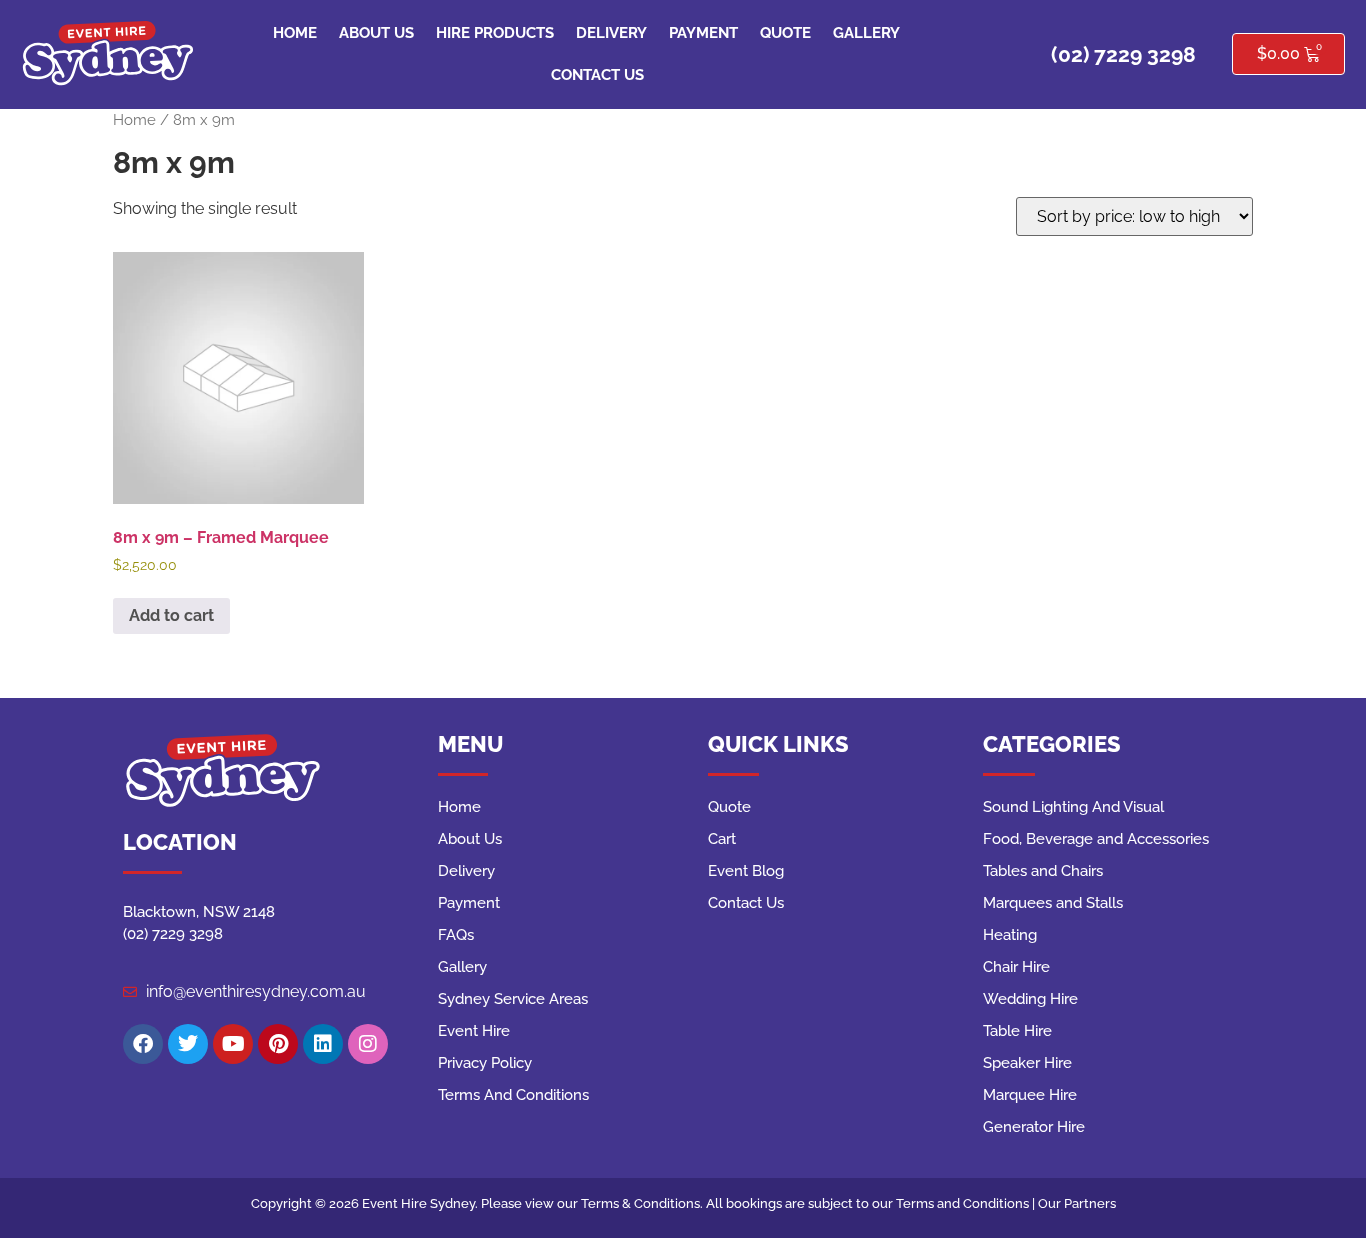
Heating (1010, 935)
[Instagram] (368, 1044)
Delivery (611, 33)
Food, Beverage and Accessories (1096, 839)
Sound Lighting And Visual (1073, 807)
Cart (722, 839)
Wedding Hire (1030, 999)
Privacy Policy (485, 1063)
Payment (703, 33)
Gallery (866, 33)
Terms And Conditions (513, 1095)
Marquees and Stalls (1053, 903)
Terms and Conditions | (967, 1203)
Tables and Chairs (1043, 871)
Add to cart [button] (171, 615)
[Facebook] (143, 1044)
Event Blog (746, 871)
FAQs (456, 935)
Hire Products (495, 33)
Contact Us (597, 75)
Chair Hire (1016, 967)
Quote (785, 33)
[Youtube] (233, 1044)
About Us (376, 33)
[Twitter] (188, 1044)
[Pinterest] (278, 1044)
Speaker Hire (1027, 1063)
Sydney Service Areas (513, 999)
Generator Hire (1034, 1127)
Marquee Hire (1030, 1095)
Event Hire (474, 1031)
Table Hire (1017, 1031)
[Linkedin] (323, 1044)
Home (295, 33)
